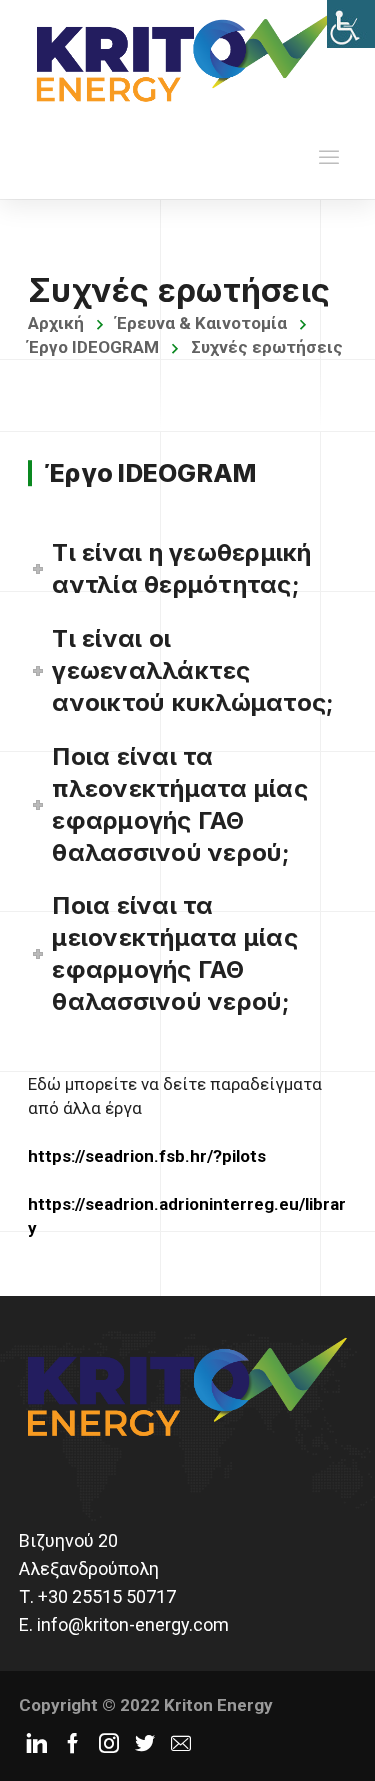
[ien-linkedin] (37, 1743)
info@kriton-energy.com (133, 1624)
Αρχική (56, 323)
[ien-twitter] (145, 1743)
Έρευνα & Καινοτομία (201, 323)
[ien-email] (181, 1743)
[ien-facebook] (73, 1743)
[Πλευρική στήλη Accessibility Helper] (351, 24)
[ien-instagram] (109, 1743)
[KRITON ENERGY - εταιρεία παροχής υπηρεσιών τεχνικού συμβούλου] (187, 55)
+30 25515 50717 (107, 1596)
